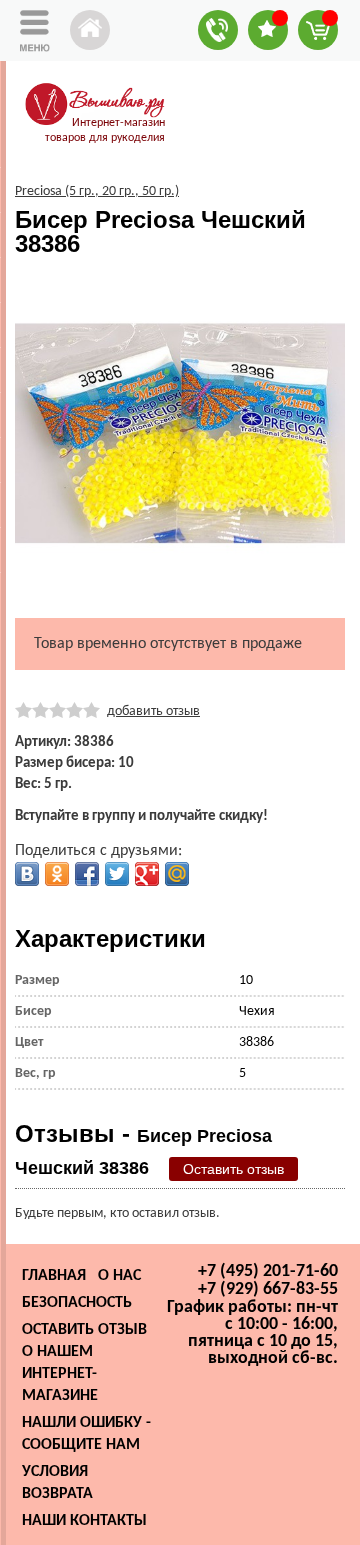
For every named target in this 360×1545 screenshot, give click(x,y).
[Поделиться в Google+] (147, 874)
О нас (119, 1276)
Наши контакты (84, 1521)
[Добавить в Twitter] (117, 874)
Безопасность (77, 1303)
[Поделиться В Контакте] (27, 874)
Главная (54, 1276)
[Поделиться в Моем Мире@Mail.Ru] (177, 874)
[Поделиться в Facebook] (87, 874)
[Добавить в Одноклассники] (57, 874)
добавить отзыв (153, 711)
